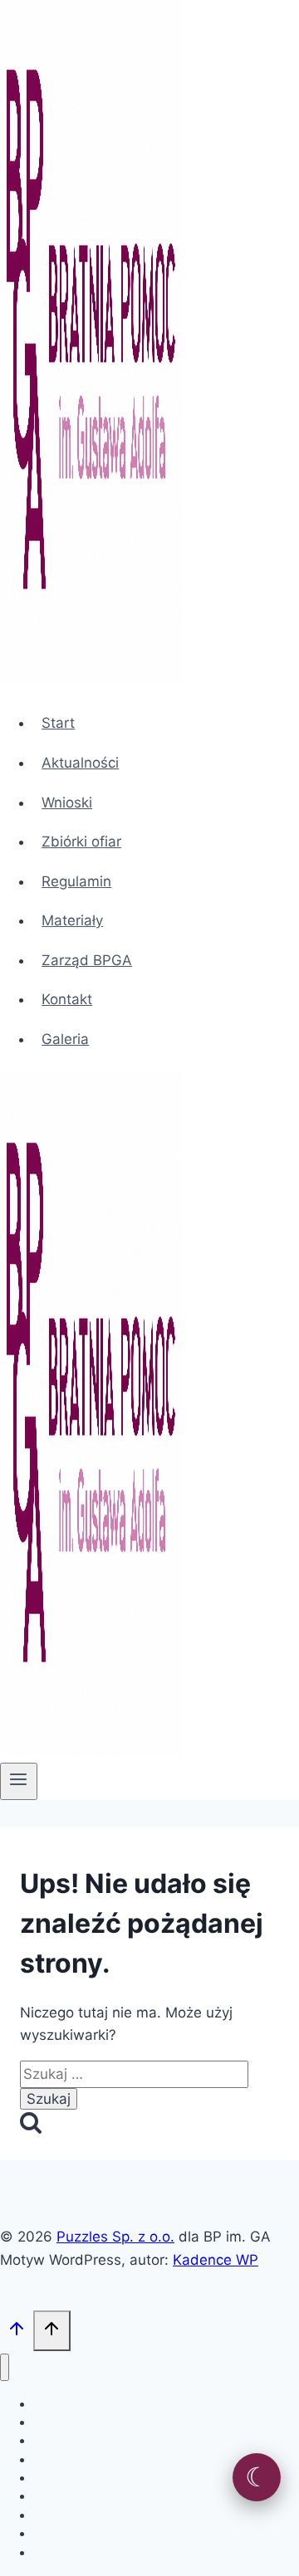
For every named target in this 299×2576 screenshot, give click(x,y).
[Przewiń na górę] (17, 2332)
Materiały (72, 920)
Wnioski (67, 803)
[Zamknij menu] (5, 2367)
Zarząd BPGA (87, 960)
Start (58, 723)
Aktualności (80, 763)
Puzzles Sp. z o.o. (115, 2237)
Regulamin (76, 881)
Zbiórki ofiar (81, 842)
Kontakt (67, 999)
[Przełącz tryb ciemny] (257, 2477)
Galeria (65, 1039)
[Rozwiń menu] (19, 1781)
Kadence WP (216, 2260)
